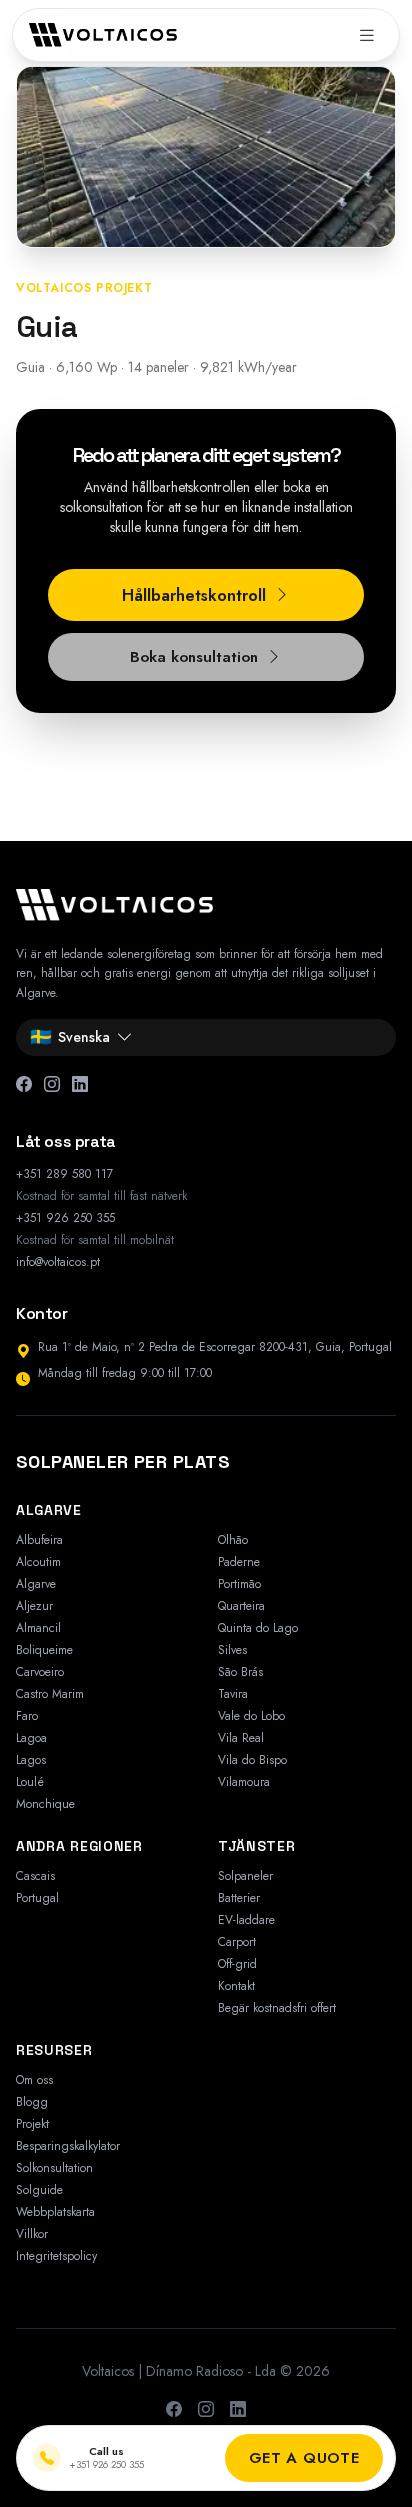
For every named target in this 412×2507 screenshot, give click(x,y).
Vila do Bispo (252, 1760)
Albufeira (39, 1540)
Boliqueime (44, 1650)
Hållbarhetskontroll (194, 595)
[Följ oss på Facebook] (24, 1085)
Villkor (32, 2234)
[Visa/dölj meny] (367, 35)
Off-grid (237, 1964)
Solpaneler (245, 1876)
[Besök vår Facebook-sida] (174, 2410)
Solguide (39, 2190)
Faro (27, 1716)
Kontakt (236, 1986)
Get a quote (304, 2458)
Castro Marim (50, 1694)
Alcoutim (38, 1562)
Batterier (239, 1898)
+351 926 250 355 (65, 1218)
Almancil (38, 1628)
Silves (232, 1650)
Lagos (31, 1760)
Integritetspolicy (56, 2256)
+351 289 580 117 (64, 1174)
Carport (237, 1942)
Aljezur (34, 1606)
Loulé (30, 1782)
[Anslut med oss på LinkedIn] (238, 2410)
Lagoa (31, 1738)
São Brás (240, 1672)
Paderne (239, 1562)
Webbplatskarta (55, 2212)
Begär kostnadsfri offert (277, 2008)
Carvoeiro (40, 1672)
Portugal (37, 1898)
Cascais (35, 1876)
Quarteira (241, 1606)
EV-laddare (246, 1920)
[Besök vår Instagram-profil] (206, 2410)
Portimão (239, 1584)
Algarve (36, 1584)
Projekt (32, 2124)
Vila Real (241, 1738)
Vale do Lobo (251, 1716)
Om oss (34, 2080)
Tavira (233, 1694)
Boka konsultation (194, 657)
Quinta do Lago (258, 1628)
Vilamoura (244, 1782)
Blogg (32, 2102)
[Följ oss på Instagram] (52, 1085)
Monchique (45, 1804)
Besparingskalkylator (68, 2146)
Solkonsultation (54, 2168)
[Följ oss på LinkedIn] (80, 1085)
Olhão (233, 1540)
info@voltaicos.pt (58, 1262)
